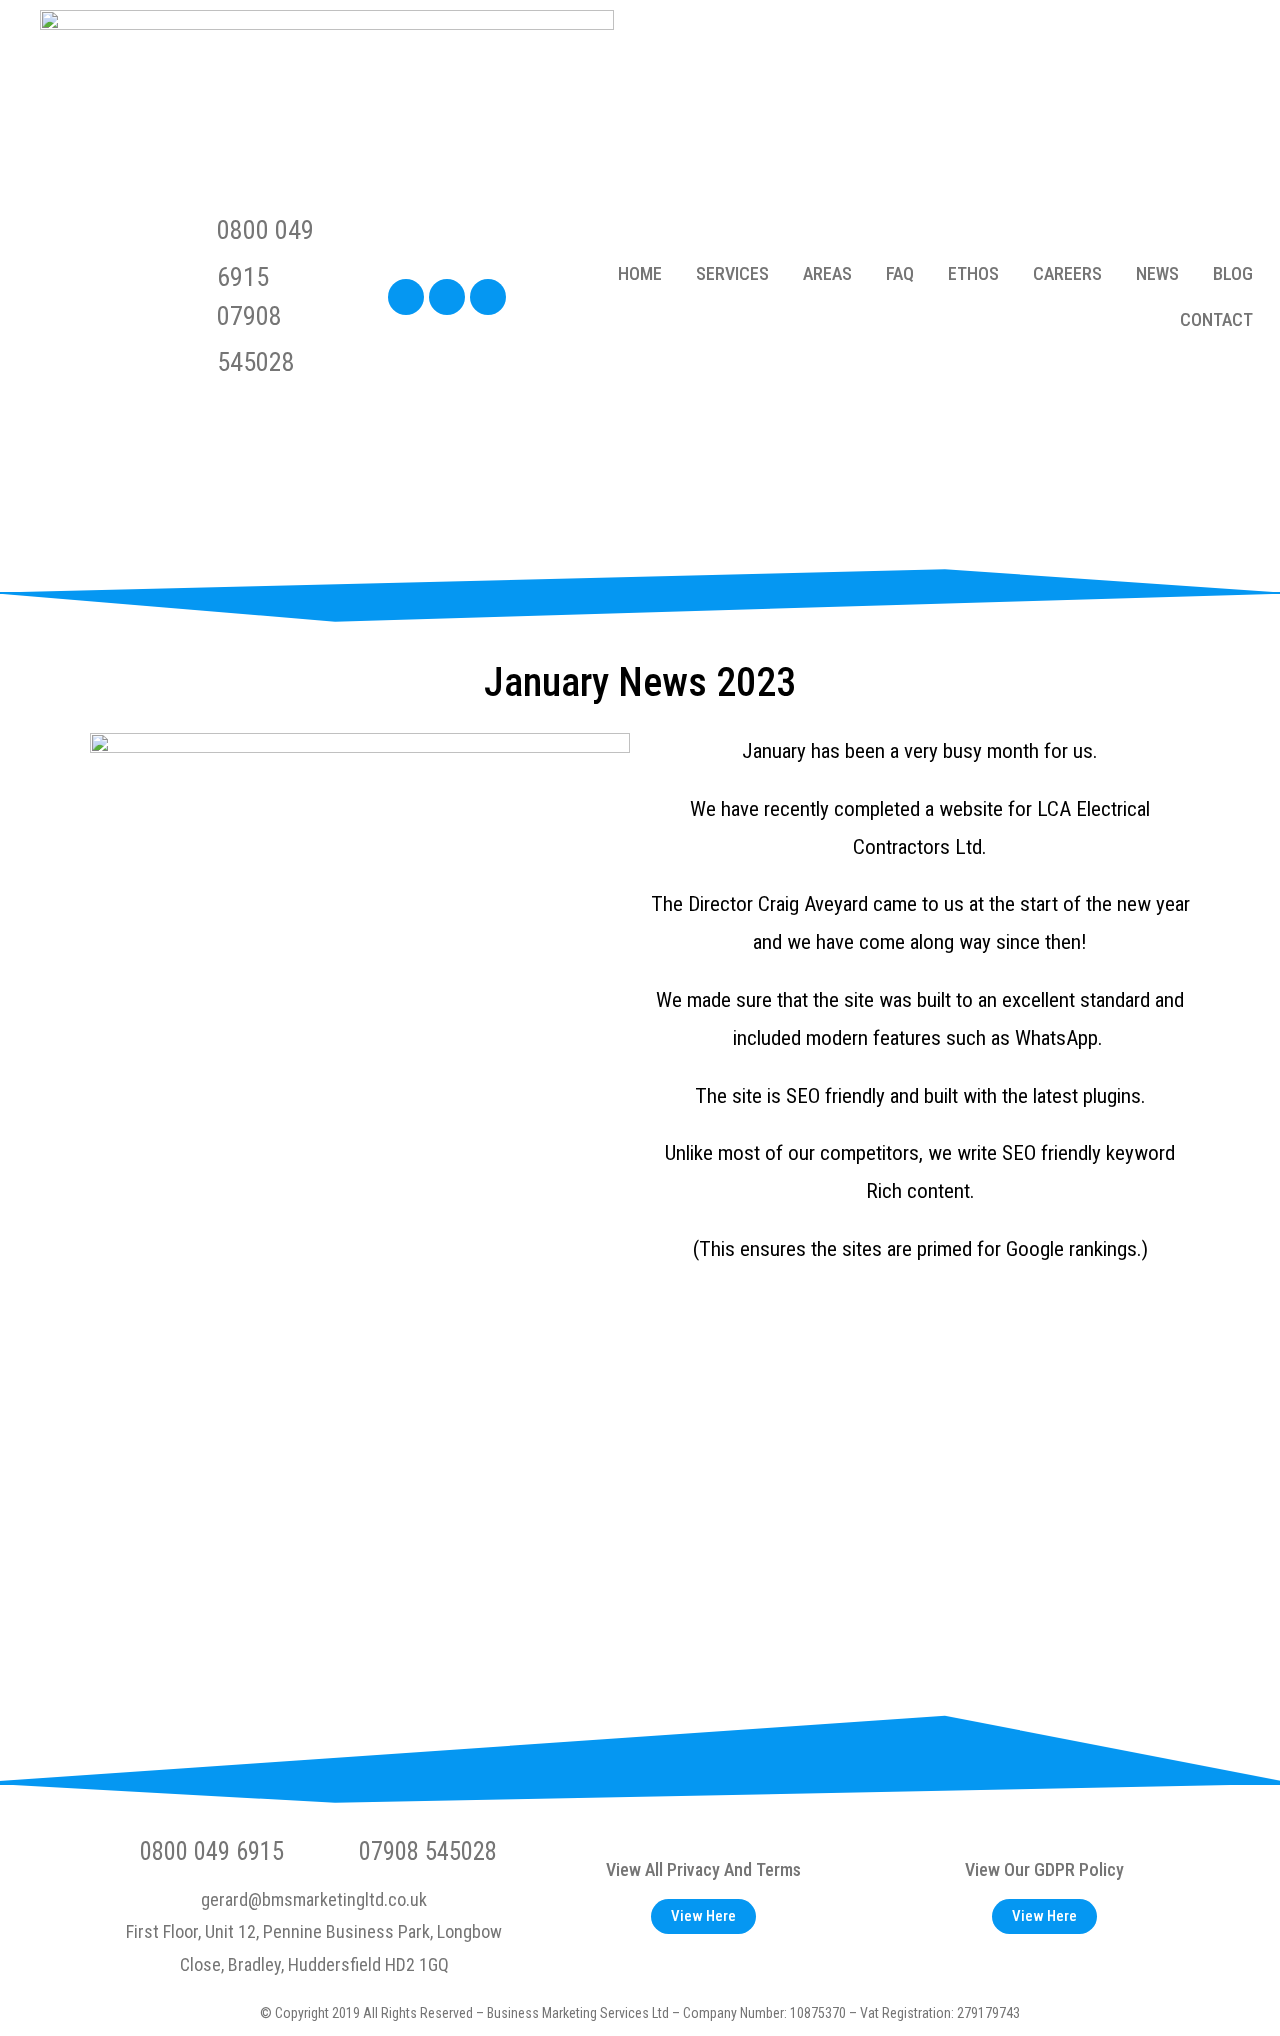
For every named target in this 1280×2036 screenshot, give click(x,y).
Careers (1067, 273)
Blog (1233, 273)
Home (640, 273)
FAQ (900, 273)
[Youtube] (488, 297)
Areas (827, 273)
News (1157, 273)
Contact (1216, 319)
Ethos (973, 273)
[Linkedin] (447, 297)
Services (732, 273)
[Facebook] (406, 297)
